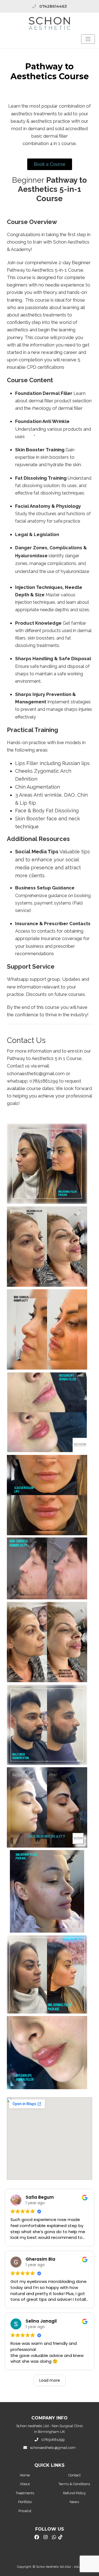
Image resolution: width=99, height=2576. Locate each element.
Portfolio (25, 2502)
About (25, 2484)
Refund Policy (74, 2493)
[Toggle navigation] (88, 39)
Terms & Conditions (74, 2484)
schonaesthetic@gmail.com (53, 2448)
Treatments (25, 2493)
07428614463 (53, 6)
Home (25, 2475)
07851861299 (53, 2440)
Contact (74, 2475)
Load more (50, 2380)
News (74, 2502)
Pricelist (25, 2511)
